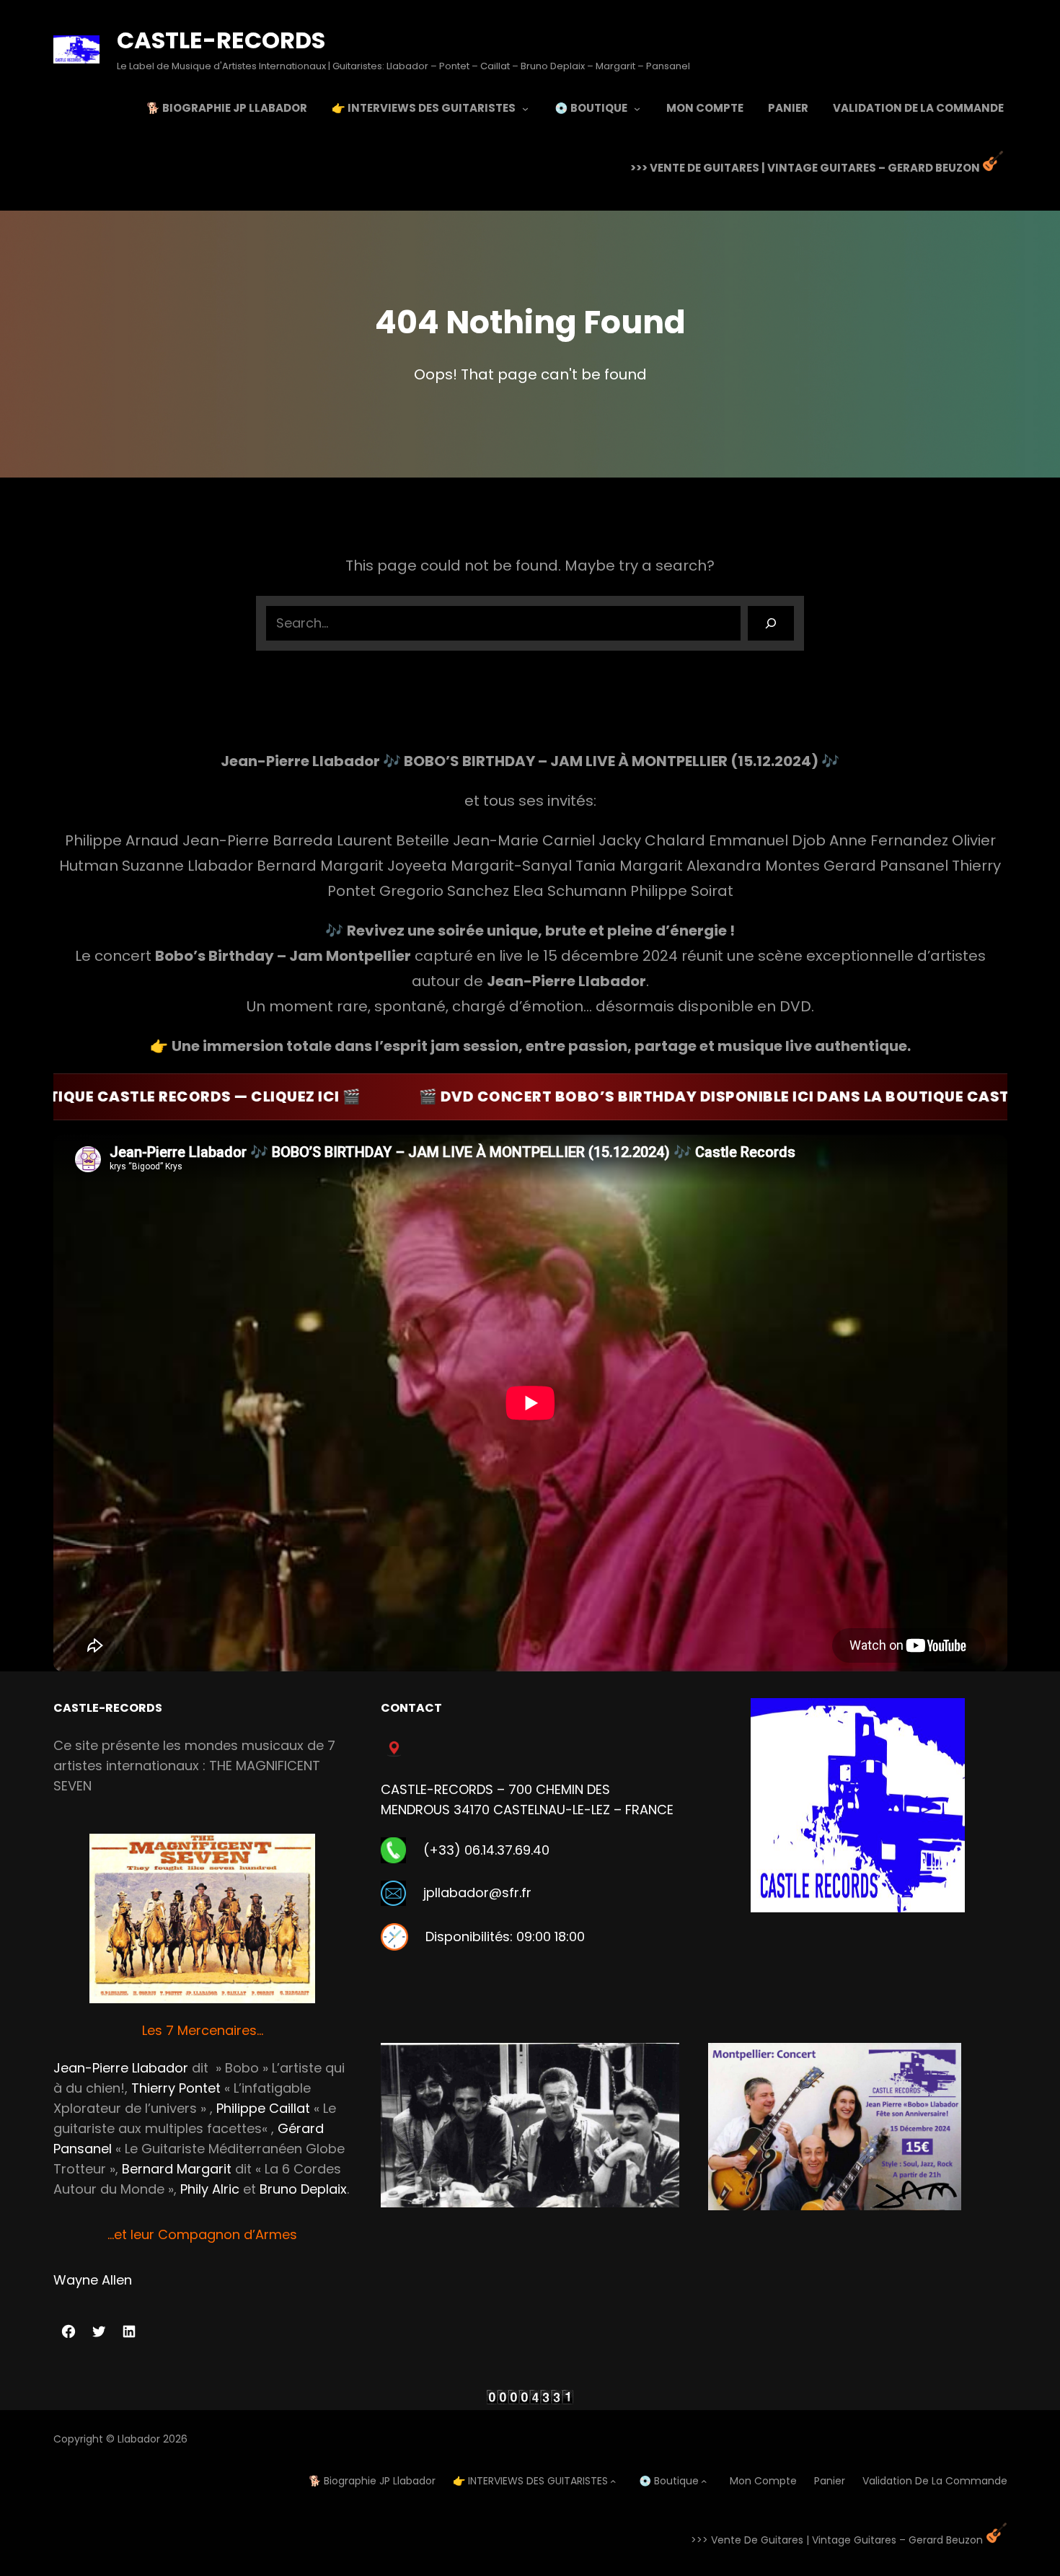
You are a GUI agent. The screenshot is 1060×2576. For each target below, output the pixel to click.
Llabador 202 (149, 2439)
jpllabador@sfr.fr (477, 1893)
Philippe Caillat (263, 2108)
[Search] (771, 623)
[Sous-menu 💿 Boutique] (637, 108)
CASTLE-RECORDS (221, 40)
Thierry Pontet (176, 2088)
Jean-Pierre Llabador (121, 2068)
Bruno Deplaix (303, 2189)
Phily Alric (210, 2189)
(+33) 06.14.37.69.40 (486, 1850)
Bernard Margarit (177, 2169)
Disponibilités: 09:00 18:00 (505, 1937)
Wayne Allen (93, 2280)
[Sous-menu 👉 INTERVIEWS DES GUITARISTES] (525, 108)
